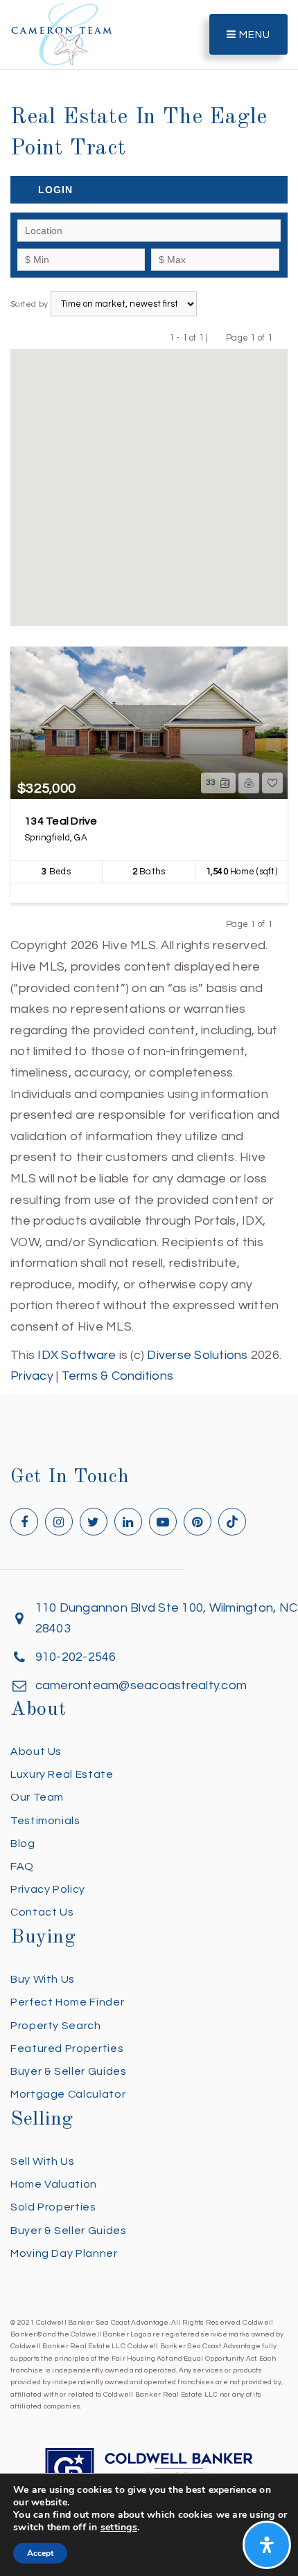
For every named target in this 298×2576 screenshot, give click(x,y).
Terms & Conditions (118, 1376)
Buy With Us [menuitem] (43, 1979)
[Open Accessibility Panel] (267, 2545)
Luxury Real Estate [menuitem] (62, 1774)
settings (119, 2528)
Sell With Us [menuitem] (43, 2161)
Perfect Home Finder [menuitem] (67, 2002)
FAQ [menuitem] (22, 1866)
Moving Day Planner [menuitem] (64, 2253)
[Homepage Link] (62, 34)
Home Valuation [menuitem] (54, 2184)
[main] (149, 694)
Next (281, 337)
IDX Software (77, 1355)
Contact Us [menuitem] (42, 1912)
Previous (217, 337)
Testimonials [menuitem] (45, 1821)
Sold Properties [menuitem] (53, 2207)
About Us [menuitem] (36, 1751)
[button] (149, 478)
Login (55, 190)
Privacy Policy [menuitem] (48, 1889)
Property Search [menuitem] (56, 2026)
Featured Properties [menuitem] (67, 2048)
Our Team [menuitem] (37, 1797)
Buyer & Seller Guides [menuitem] (68, 2071)
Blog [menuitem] (23, 1844)
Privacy (32, 1376)
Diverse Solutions (197, 1355)
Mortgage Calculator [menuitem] (68, 2094)
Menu (253, 35)
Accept (40, 2553)
